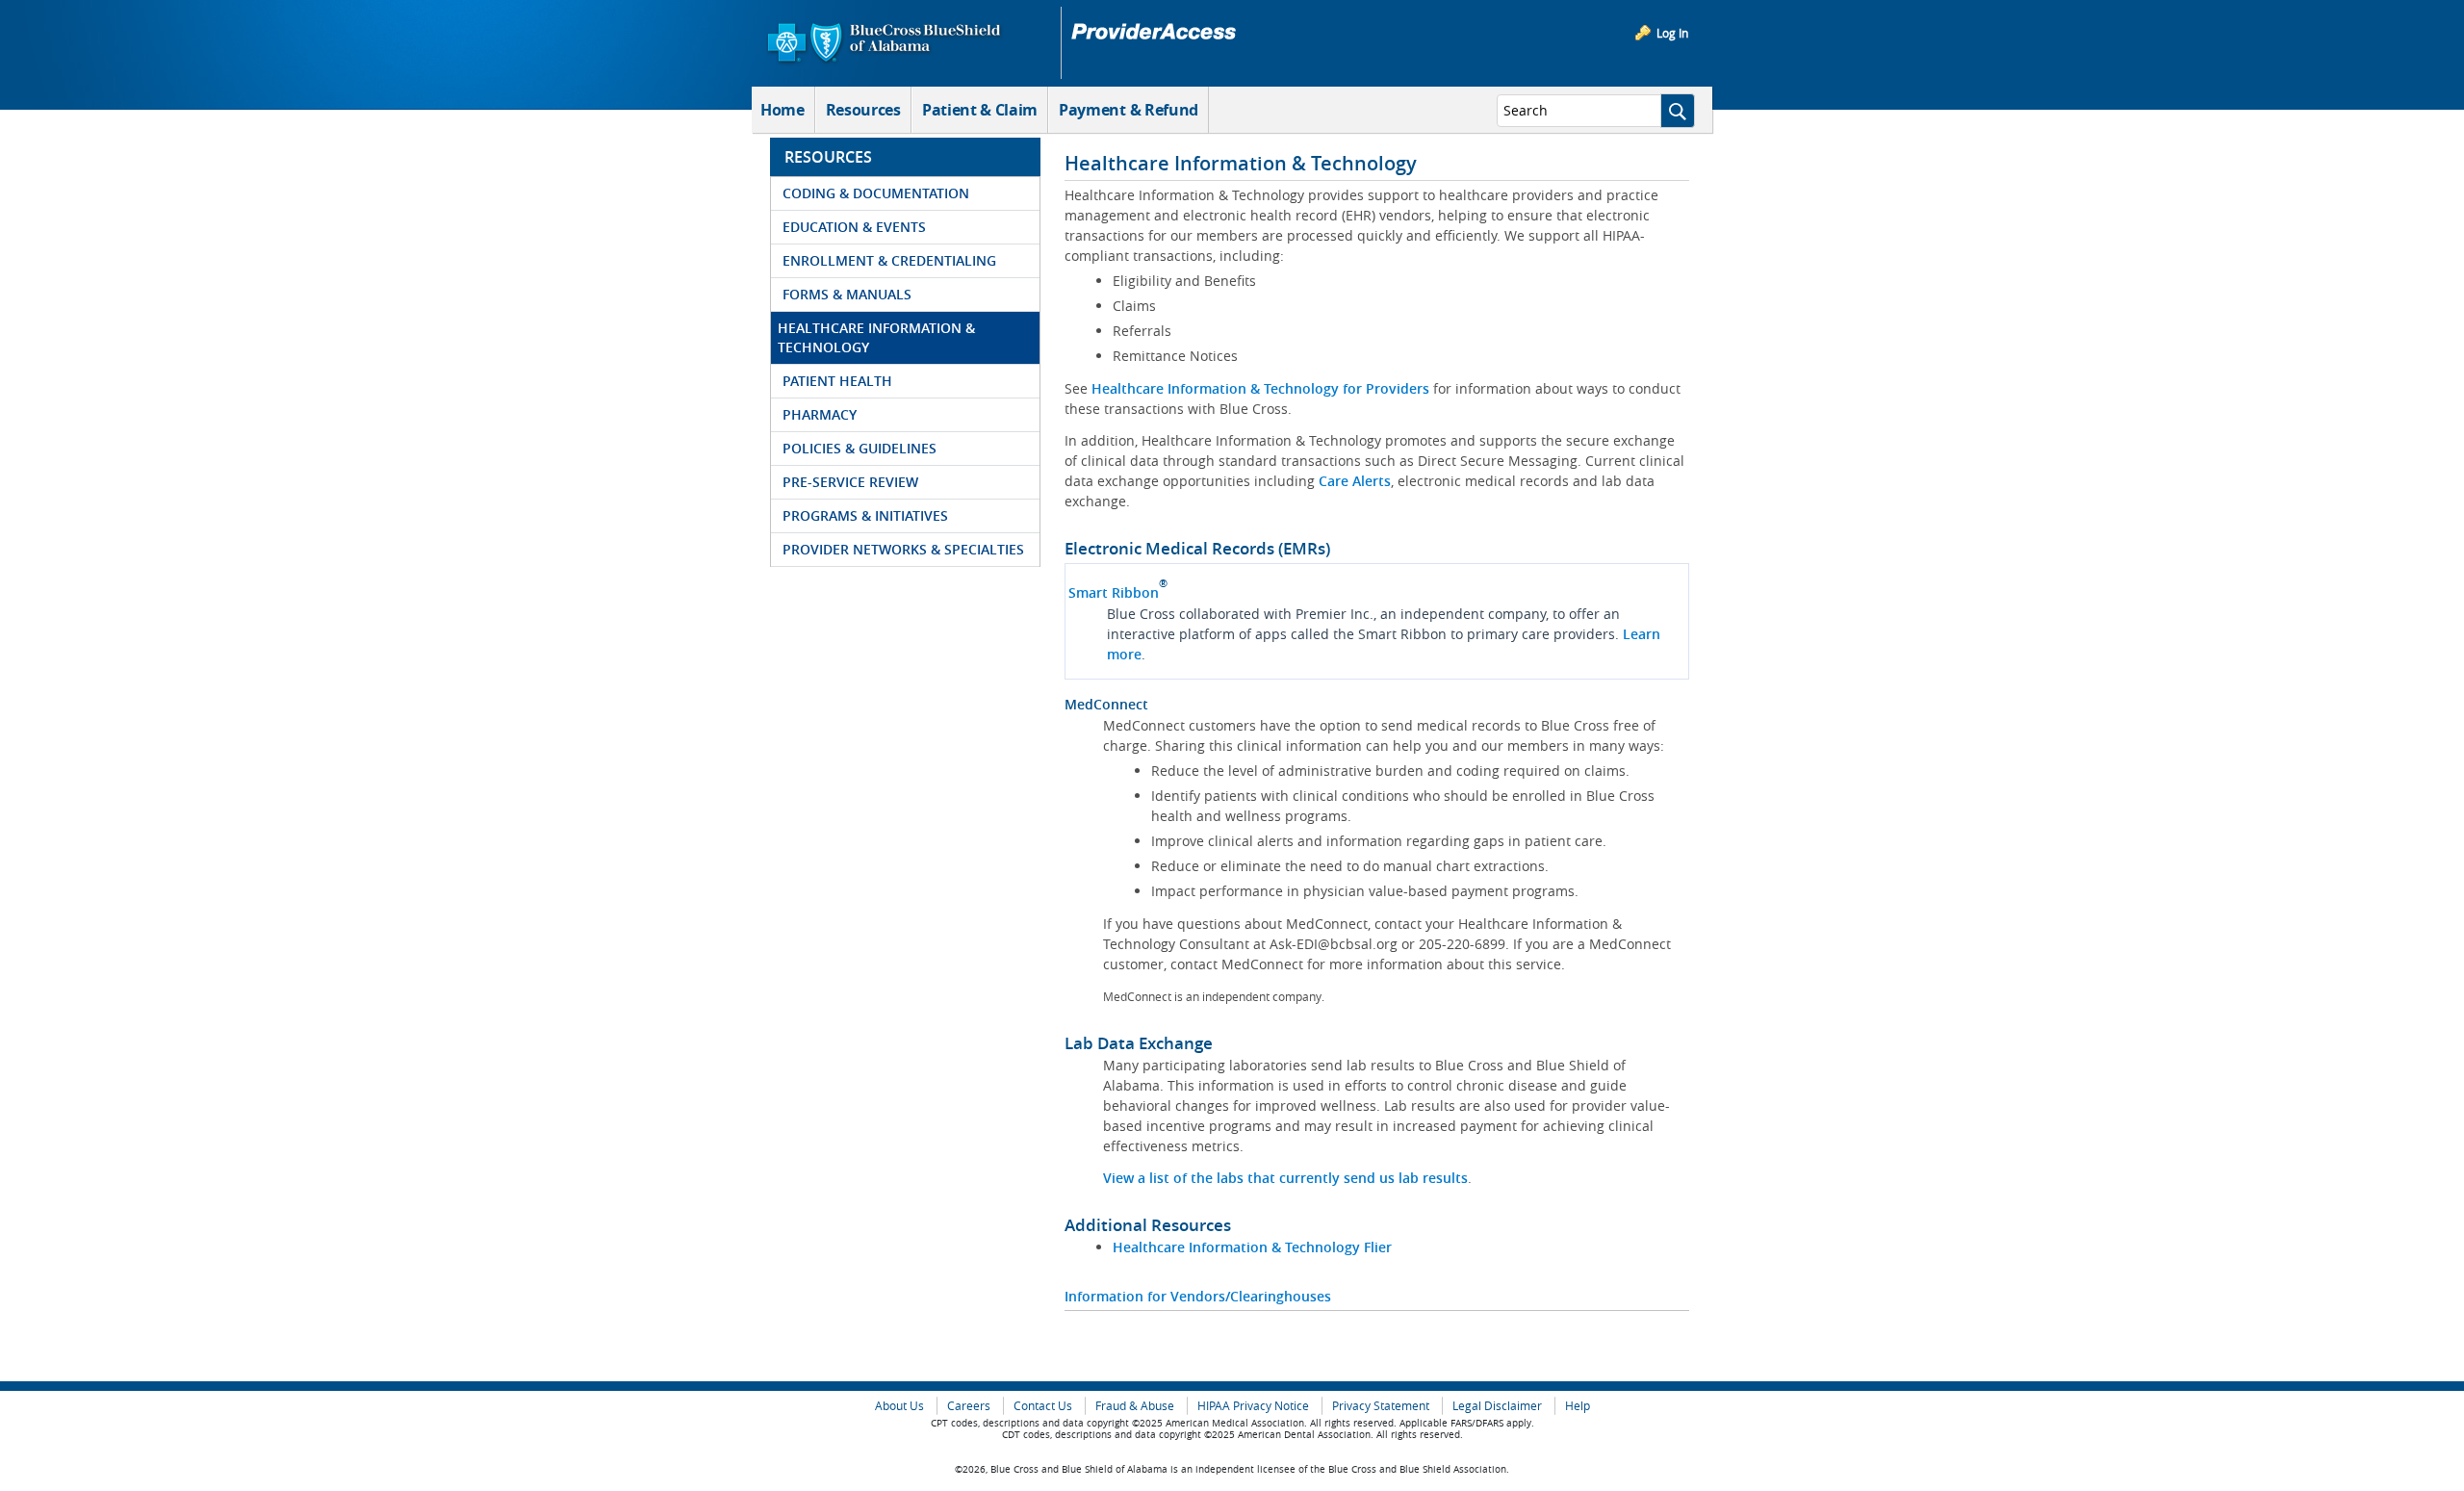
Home (783, 110)
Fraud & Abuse (1135, 1406)
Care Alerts (1355, 481)
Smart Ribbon (1114, 592)
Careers (969, 1406)
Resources (863, 110)
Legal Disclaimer (1497, 1406)
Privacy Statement (1381, 1406)
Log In (1672, 33)
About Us (899, 1406)
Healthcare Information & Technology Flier (1252, 1247)
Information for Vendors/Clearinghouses (1198, 1296)
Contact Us (1043, 1406)
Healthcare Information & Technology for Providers (1260, 388)
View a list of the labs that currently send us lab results (1285, 1178)
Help (1578, 1406)
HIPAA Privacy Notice (1253, 1406)
